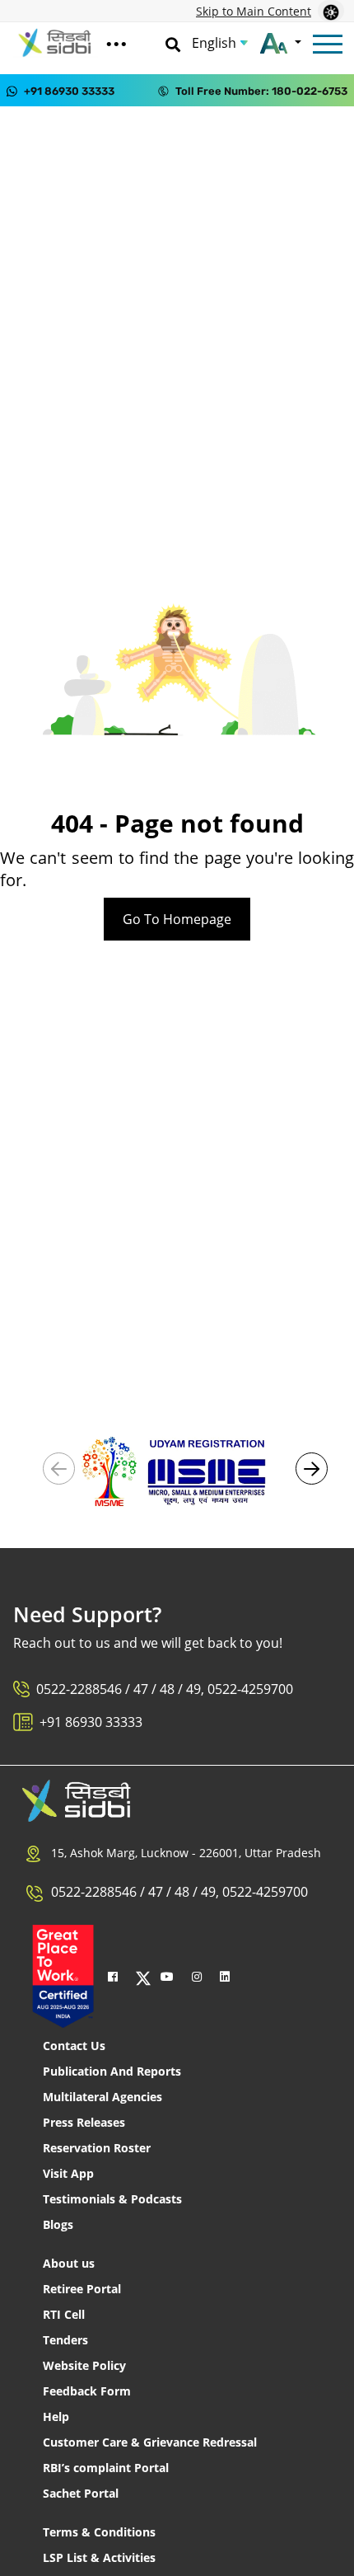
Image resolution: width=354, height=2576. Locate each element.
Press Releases (84, 2122)
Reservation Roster (97, 2148)
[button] (312, 1469)
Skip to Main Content (254, 11)
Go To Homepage (177, 919)
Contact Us (74, 2046)
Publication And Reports (112, 2071)
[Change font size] (280, 43)
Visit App (68, 2173)
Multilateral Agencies (102, 2097)
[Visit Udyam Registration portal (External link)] (177, 1470)
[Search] (173, 43)
